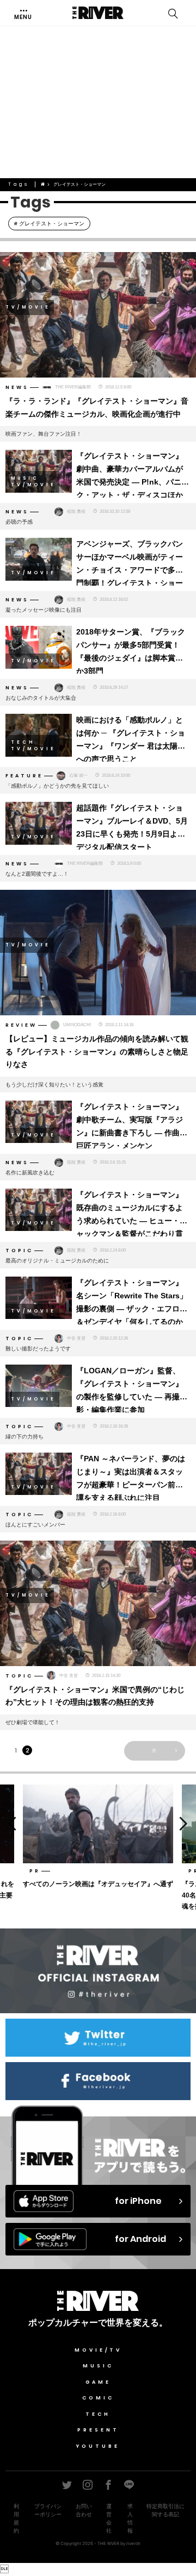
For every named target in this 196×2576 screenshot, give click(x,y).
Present (98, 2430)
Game (98, 2382)
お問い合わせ (84, 2510)
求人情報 (130, 2518)
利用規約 (16, 2518)
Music (98, 2366)
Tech (98, 2414)
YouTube (98, 2446)
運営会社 (109, 2518)
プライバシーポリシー (48, 2510)
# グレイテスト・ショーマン (49, 224)
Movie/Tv (98, 2350)
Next (186, 1823)
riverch (133, 2543)
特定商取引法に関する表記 (166, 2510)
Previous (10, 1823)
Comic (98, 2398)
